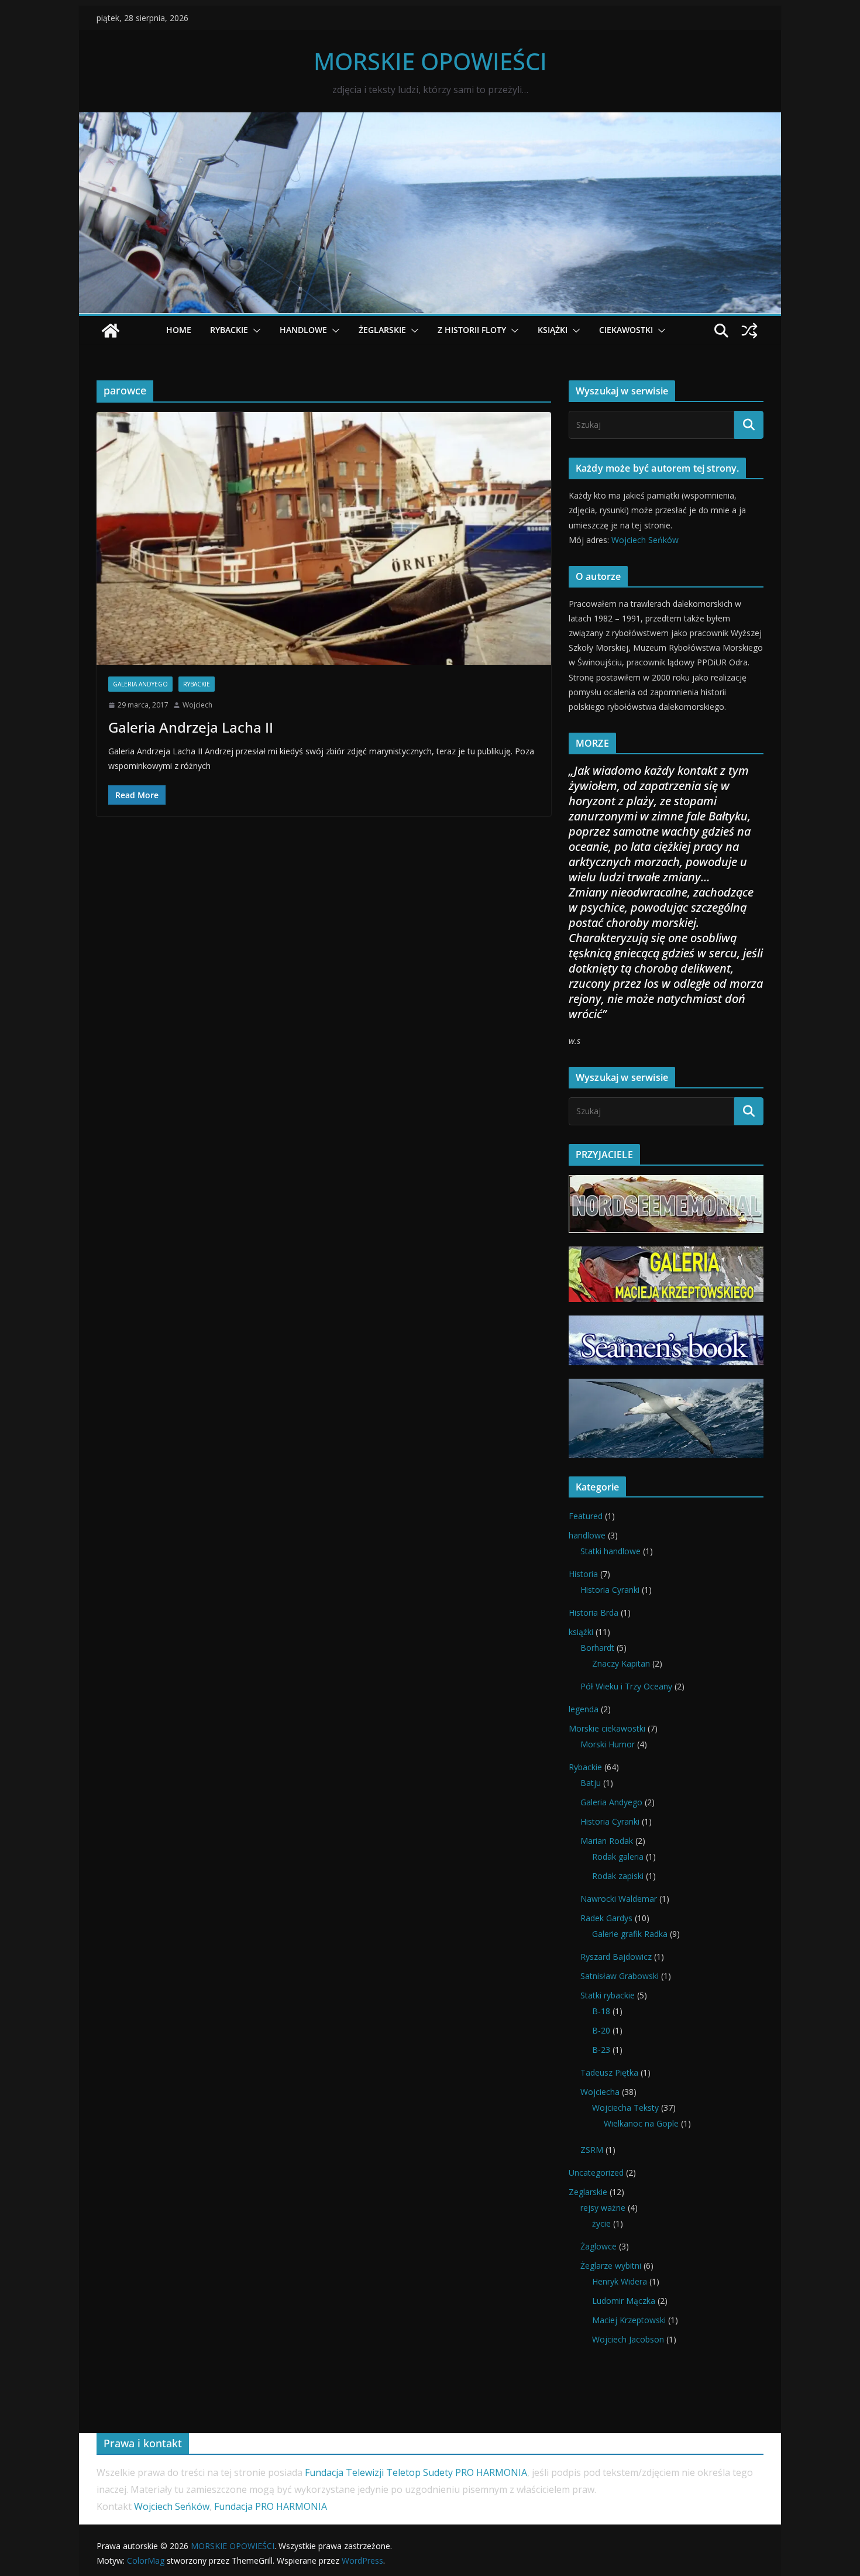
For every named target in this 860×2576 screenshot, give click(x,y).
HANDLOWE (303, 330)
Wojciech (197, 705)
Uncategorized (596, 2173)
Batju (591, 1783)
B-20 (601, 2030)
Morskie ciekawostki (607, 1728)
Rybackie (197, 684)
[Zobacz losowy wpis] (749, 331)
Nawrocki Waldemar (619, 1899)
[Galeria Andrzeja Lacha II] (324, 538)
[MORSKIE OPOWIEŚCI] (430, 121)
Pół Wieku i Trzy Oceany (626, 1686)
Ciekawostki (626, 330)
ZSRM (592, 2150)
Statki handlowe (610, 1551)
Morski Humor (608, 1744)
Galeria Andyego (140, 684)
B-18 (601, 2011)
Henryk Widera (620, 2281)
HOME (179, 330)
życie (601, 2223)
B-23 (601, 2050)
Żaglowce (598, 2246)
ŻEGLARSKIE (382, 330)
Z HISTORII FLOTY (472, 330)
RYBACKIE (229, 330)
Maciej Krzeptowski (629, 2320)
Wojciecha (600, 2092)
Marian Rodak (607, 1841)
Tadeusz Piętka (609, 2072)
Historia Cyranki (610, 1590)
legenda (584, 1709)
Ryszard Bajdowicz (616, 1957)
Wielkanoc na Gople (641, 2123)
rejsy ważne (603, 2208)
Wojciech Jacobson (628, 2339)
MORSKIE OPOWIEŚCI (430, 61)
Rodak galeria (618, 1857)
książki (581, 1632)
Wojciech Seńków (645, 540)
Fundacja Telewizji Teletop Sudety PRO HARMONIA (416, 2472)
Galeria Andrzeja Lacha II (191, 727)
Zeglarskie (588, 2192)
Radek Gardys (606, 1918)
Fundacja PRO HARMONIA (273, 2506)
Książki (553, 330)
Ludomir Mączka (624, 2301)
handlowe (587, 1535)
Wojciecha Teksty (625, 2108)
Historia (583, 1574)
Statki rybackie (608, 1995)
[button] (254, 331)
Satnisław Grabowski (620, 1976)
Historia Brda (594, 1612)
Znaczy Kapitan (621, 1663)
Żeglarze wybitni (611, 2266)
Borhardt (597, 1648)
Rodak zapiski (618, 1876)
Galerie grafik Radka (630, 1934)
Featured (586, 1516)
